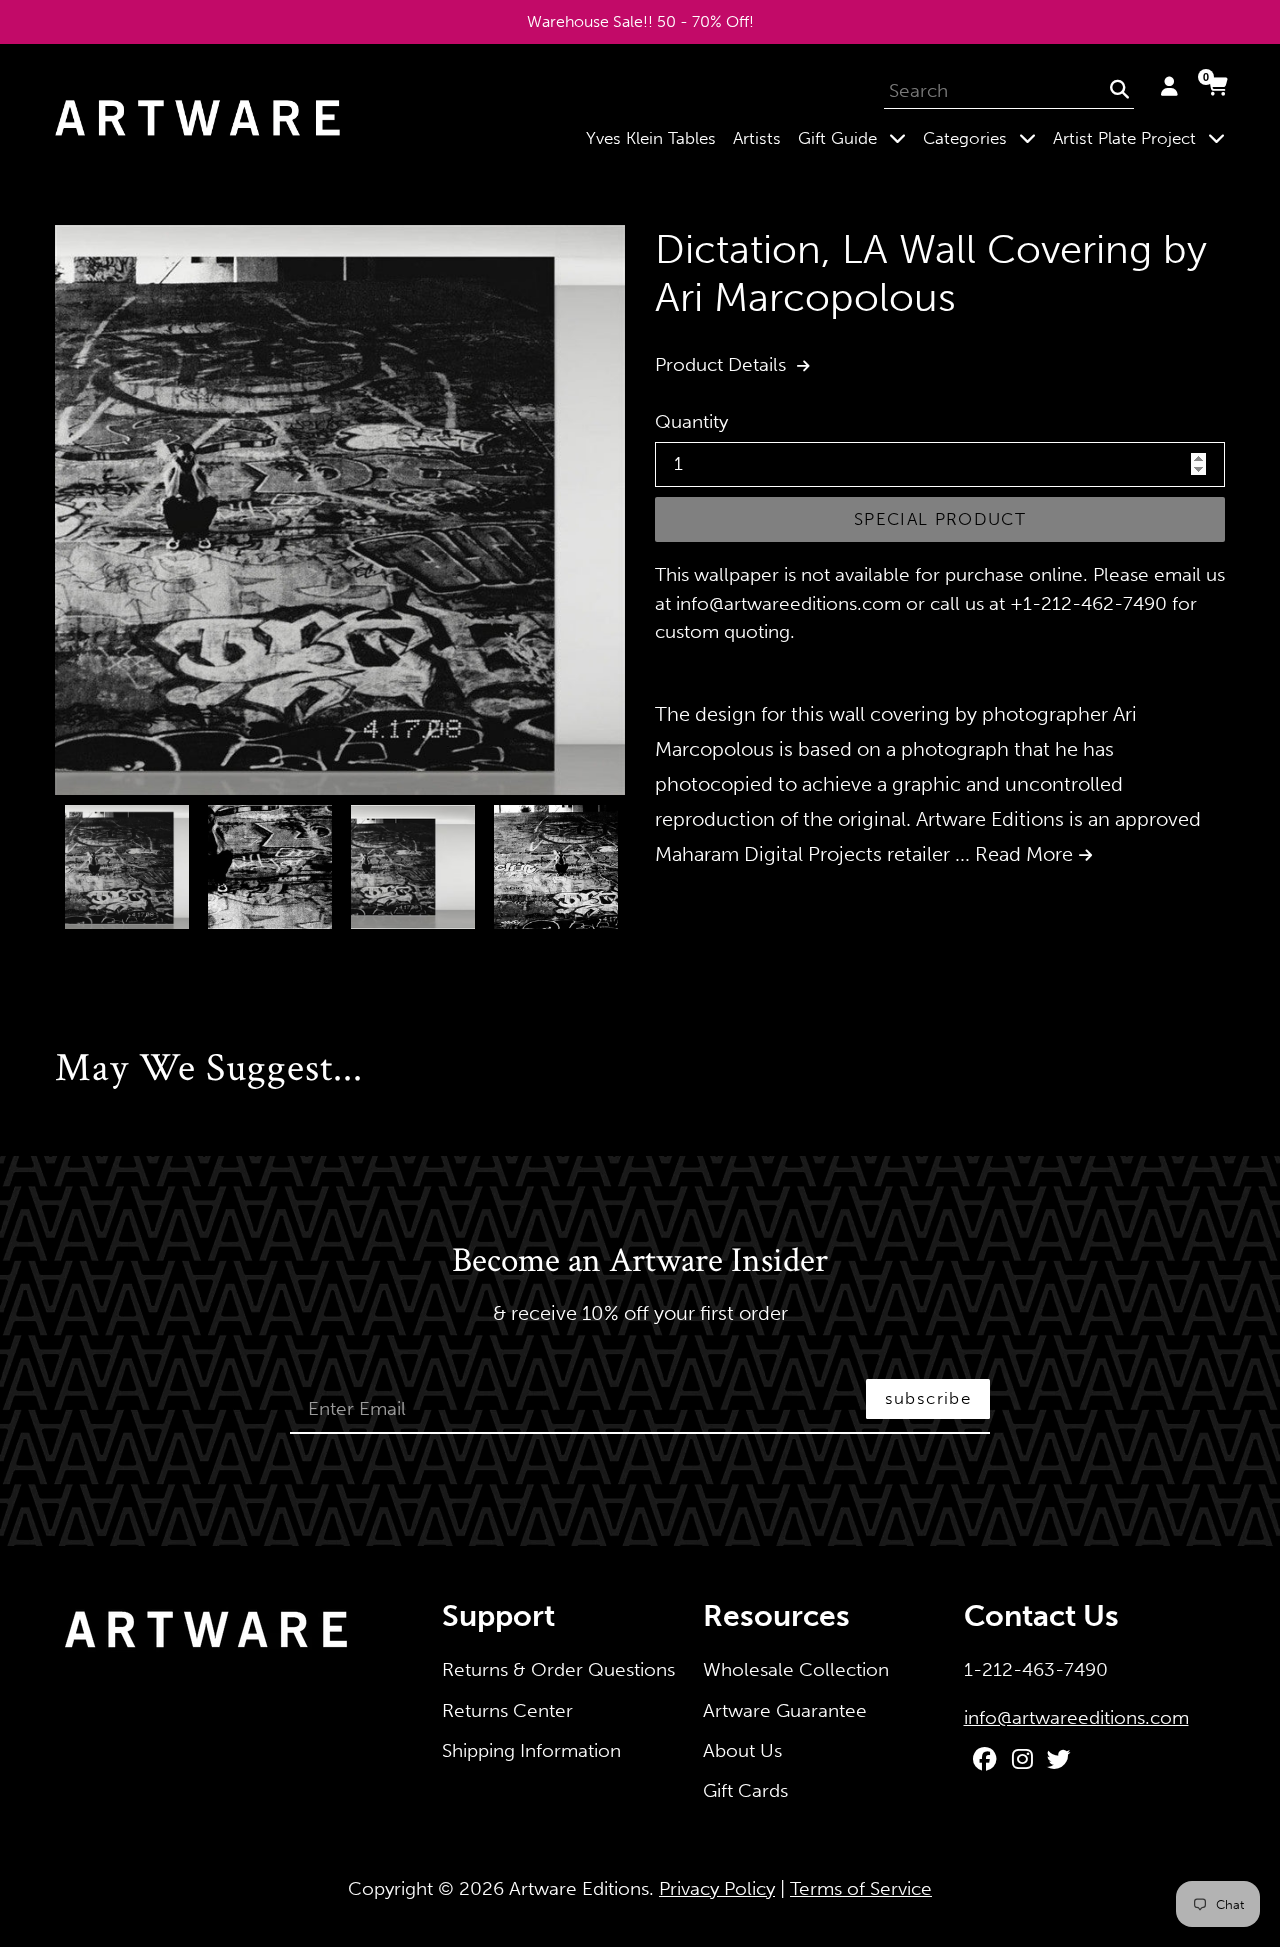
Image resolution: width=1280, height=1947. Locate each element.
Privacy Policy (717, 1888)
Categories (983, 137)
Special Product (940, 519)
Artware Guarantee (785, 1710)
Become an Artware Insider (640, 1262)
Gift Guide (856, 137)
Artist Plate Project (1143, 137)
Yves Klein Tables (651, 138)
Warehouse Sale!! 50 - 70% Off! (640, 21)
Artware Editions (579, 1888)
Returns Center (507, 1710)
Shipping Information (531, 1750)
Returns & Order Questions (558, 1669)
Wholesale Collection (796, 1669)
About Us (742, 1750)
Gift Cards (745, 1790)
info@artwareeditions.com (1076, 1717)
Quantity (691, 421)
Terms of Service (861, 1888)
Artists (757, 138)
